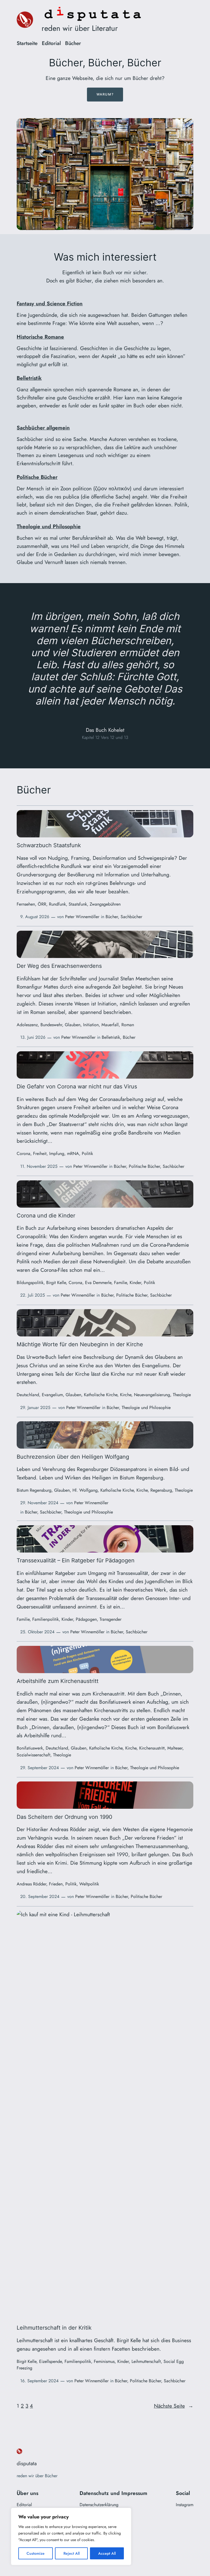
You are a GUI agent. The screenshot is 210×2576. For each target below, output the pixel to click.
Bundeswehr (51, 1025)
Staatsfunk (78, 904)
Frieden (56, 1884)
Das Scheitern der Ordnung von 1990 (65, 1817)
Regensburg (161, 1490)
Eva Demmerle (98, 1283)
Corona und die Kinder (46, 1216)
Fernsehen (26, 904)
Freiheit (40, 1153)
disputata (27, 2463)
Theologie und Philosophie (49, 526)
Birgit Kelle (56, 1283)
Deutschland (28, 1395)
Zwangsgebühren (105, 904)
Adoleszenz (27, 1025)
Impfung (57, 1153)
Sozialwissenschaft (33, 1755)
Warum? (105, 94)
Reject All (72, 2553)
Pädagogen (86, 1619)
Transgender (110, 1619)
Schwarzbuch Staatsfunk (49, 846)
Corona (24, 1153)
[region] (71, 2536)
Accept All (107, 2553)
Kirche (126, 1395)
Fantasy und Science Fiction (50, 303)
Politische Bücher (37, 477)
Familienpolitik (46, 1619)
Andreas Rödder (31, 1884)
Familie (120, 1283)
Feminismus (104, 2361)
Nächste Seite (174, 2406)
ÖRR (42, 904)
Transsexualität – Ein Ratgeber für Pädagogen (76, 1561)
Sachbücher (131, 917)
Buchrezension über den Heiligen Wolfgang (73, 1457)
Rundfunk (57, 904)
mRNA (73, 1153)
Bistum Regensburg (34, 1490)
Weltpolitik (89, 1884)
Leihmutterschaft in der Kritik (54, 2328)
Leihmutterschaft (146, 2361)
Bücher (112, 917)
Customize (36, 2553)
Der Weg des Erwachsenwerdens (59, 966)
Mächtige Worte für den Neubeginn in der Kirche (80, 1345)
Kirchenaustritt (152, 1748)
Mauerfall (110, 1025)
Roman (128, 1025)
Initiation (91, 1025)
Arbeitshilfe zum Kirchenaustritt (58, 1681)
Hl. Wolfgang (85, 1490)
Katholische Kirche (101, 1395)
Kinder (135, 1283)
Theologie (182, 1395)
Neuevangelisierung (152, 1395)
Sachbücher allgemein (43, 428)
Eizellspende (50, 2361)
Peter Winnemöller (82, 917)
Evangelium (52, 1395)
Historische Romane (40, 337)
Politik (87, 1153)
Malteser (175, 1748)
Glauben (73, 1025)
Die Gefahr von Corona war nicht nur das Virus (77, 1087)
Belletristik (29, 378)
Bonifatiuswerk (30, 1748)
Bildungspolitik (30, 1283)
